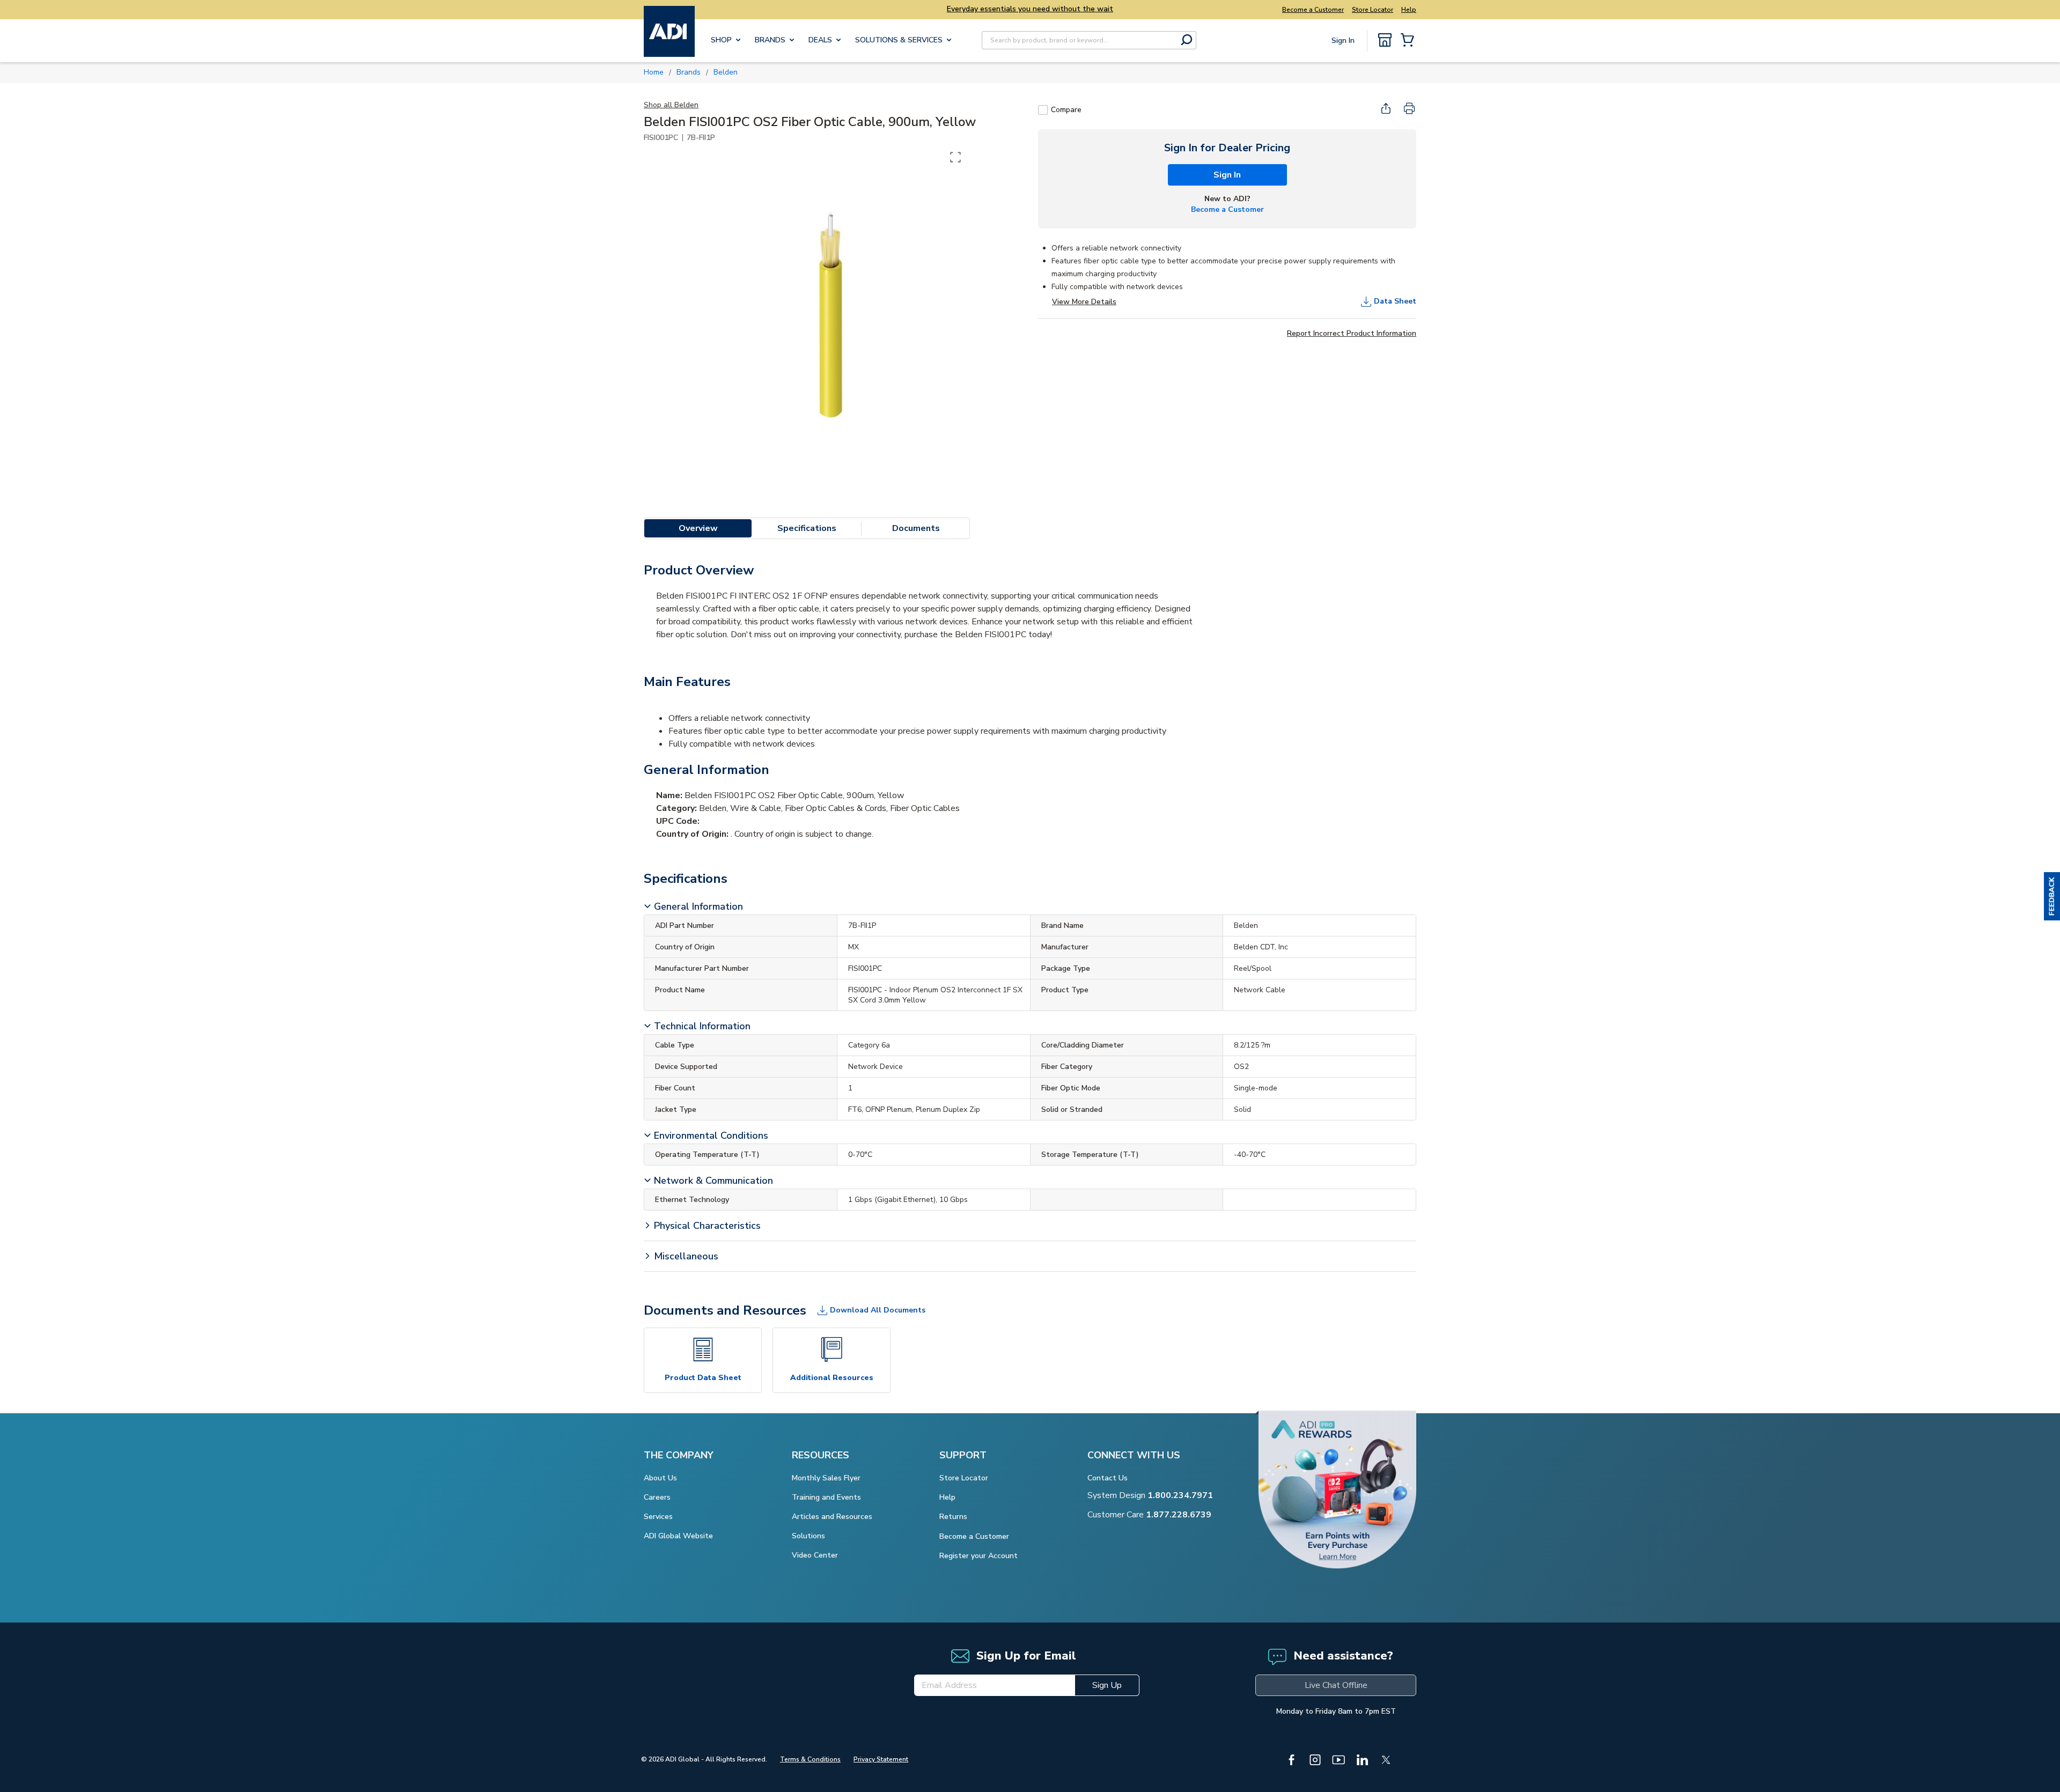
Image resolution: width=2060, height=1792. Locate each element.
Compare (1066, 110)
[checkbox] (1043, 110)
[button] (2052, 896)
